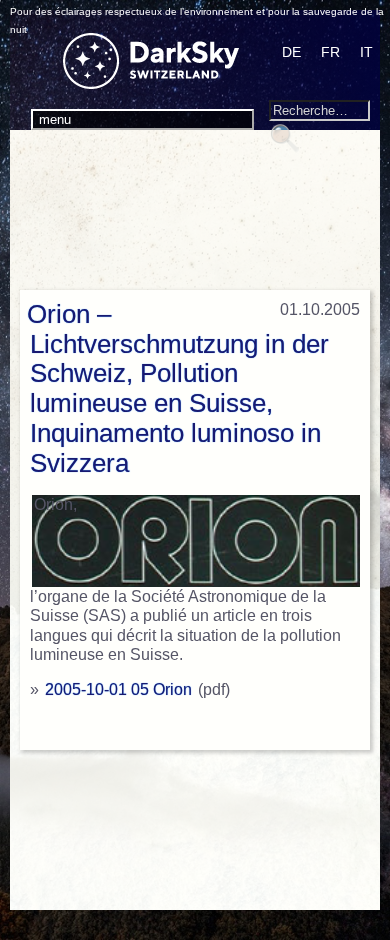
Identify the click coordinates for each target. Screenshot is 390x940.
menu (55, 119)
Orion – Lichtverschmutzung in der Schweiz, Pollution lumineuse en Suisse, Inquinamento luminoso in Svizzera (178, 388)
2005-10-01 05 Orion (118, 689)
